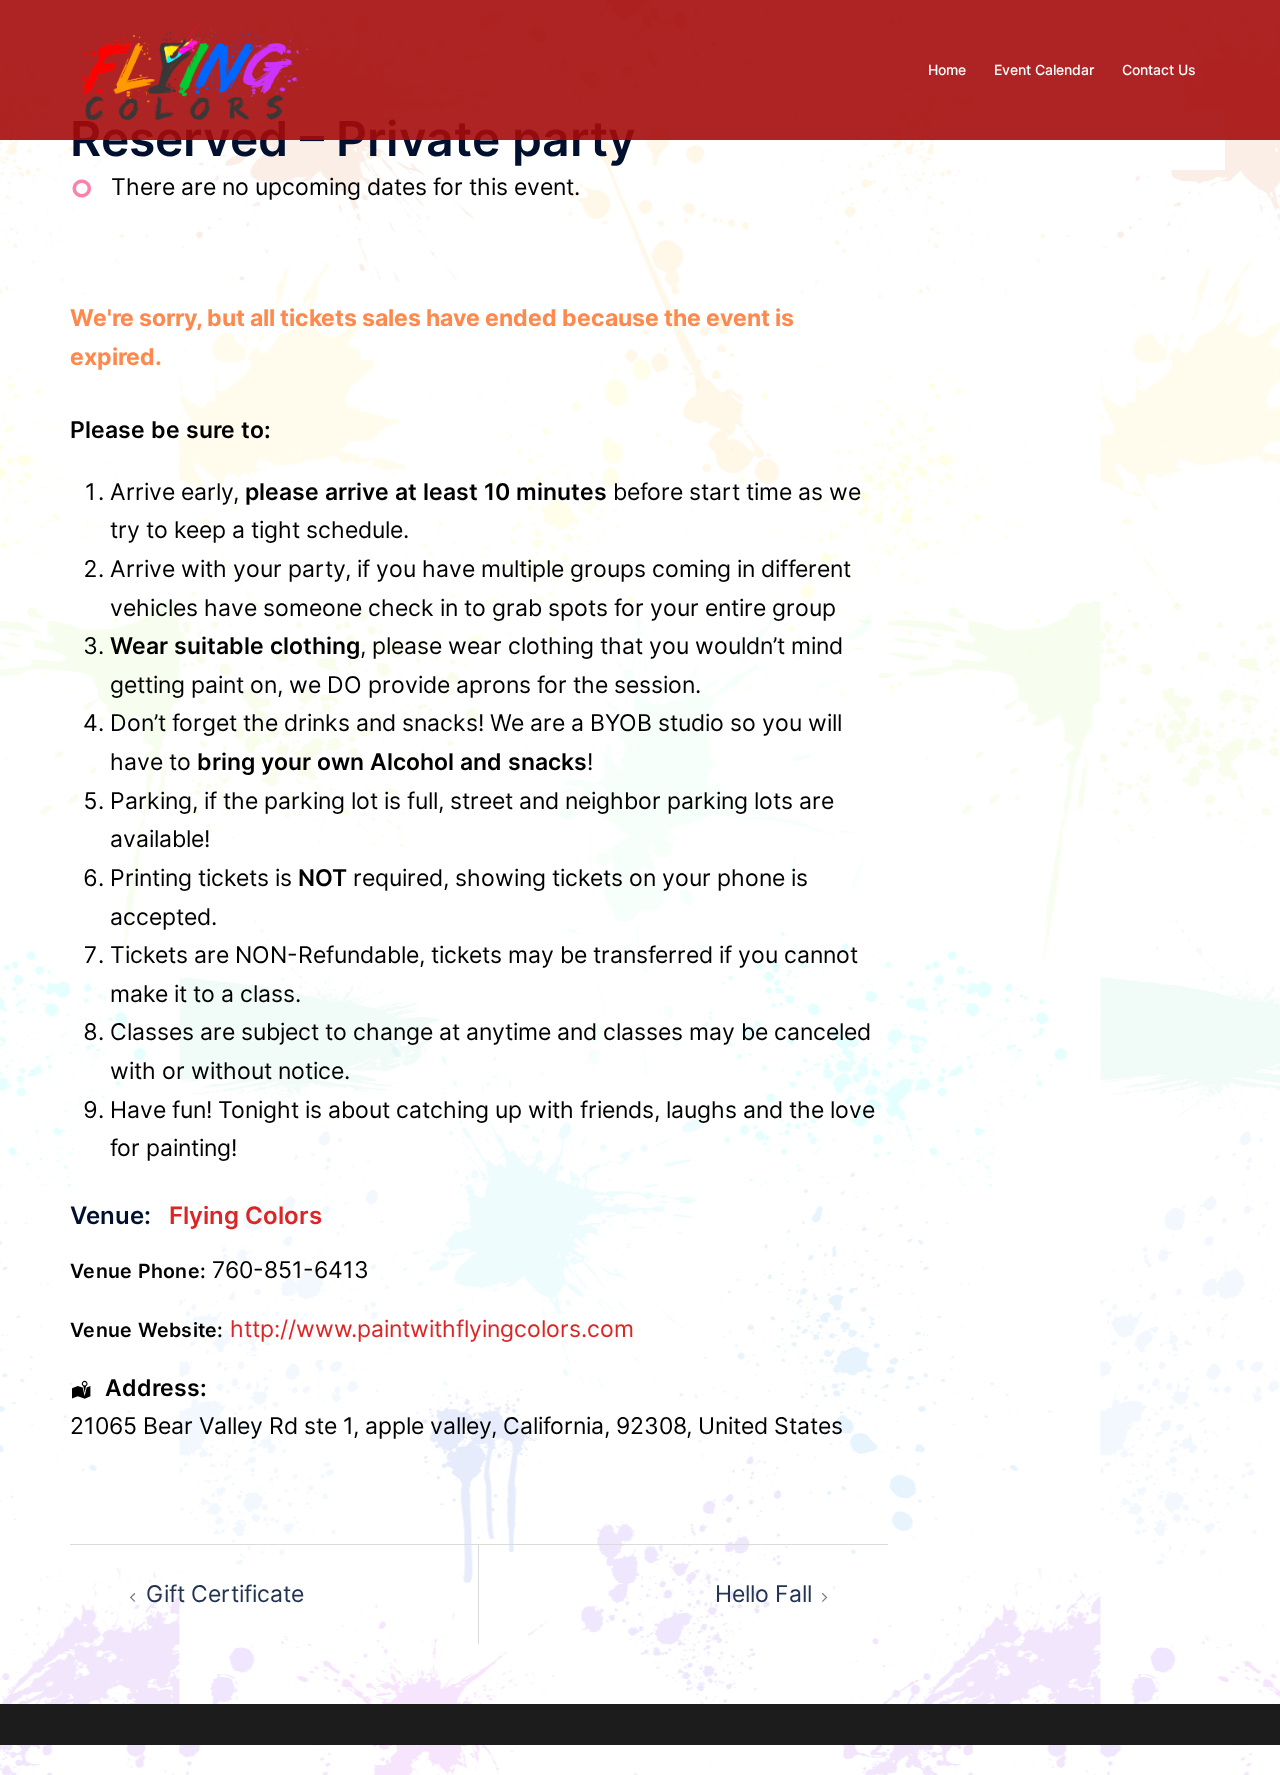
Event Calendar (1044, 69)
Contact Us (1159, 69)
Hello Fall (763, 1594)
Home (947, 69)
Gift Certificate (225, 1594)
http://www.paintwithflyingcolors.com (432, 1329)
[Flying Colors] (191, 68)
